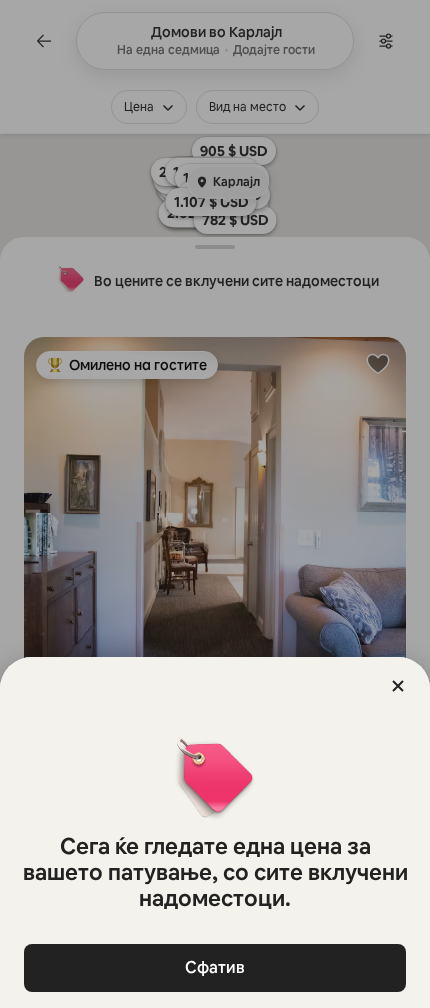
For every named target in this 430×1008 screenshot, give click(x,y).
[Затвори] (398, 686)
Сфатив (215, 967)
